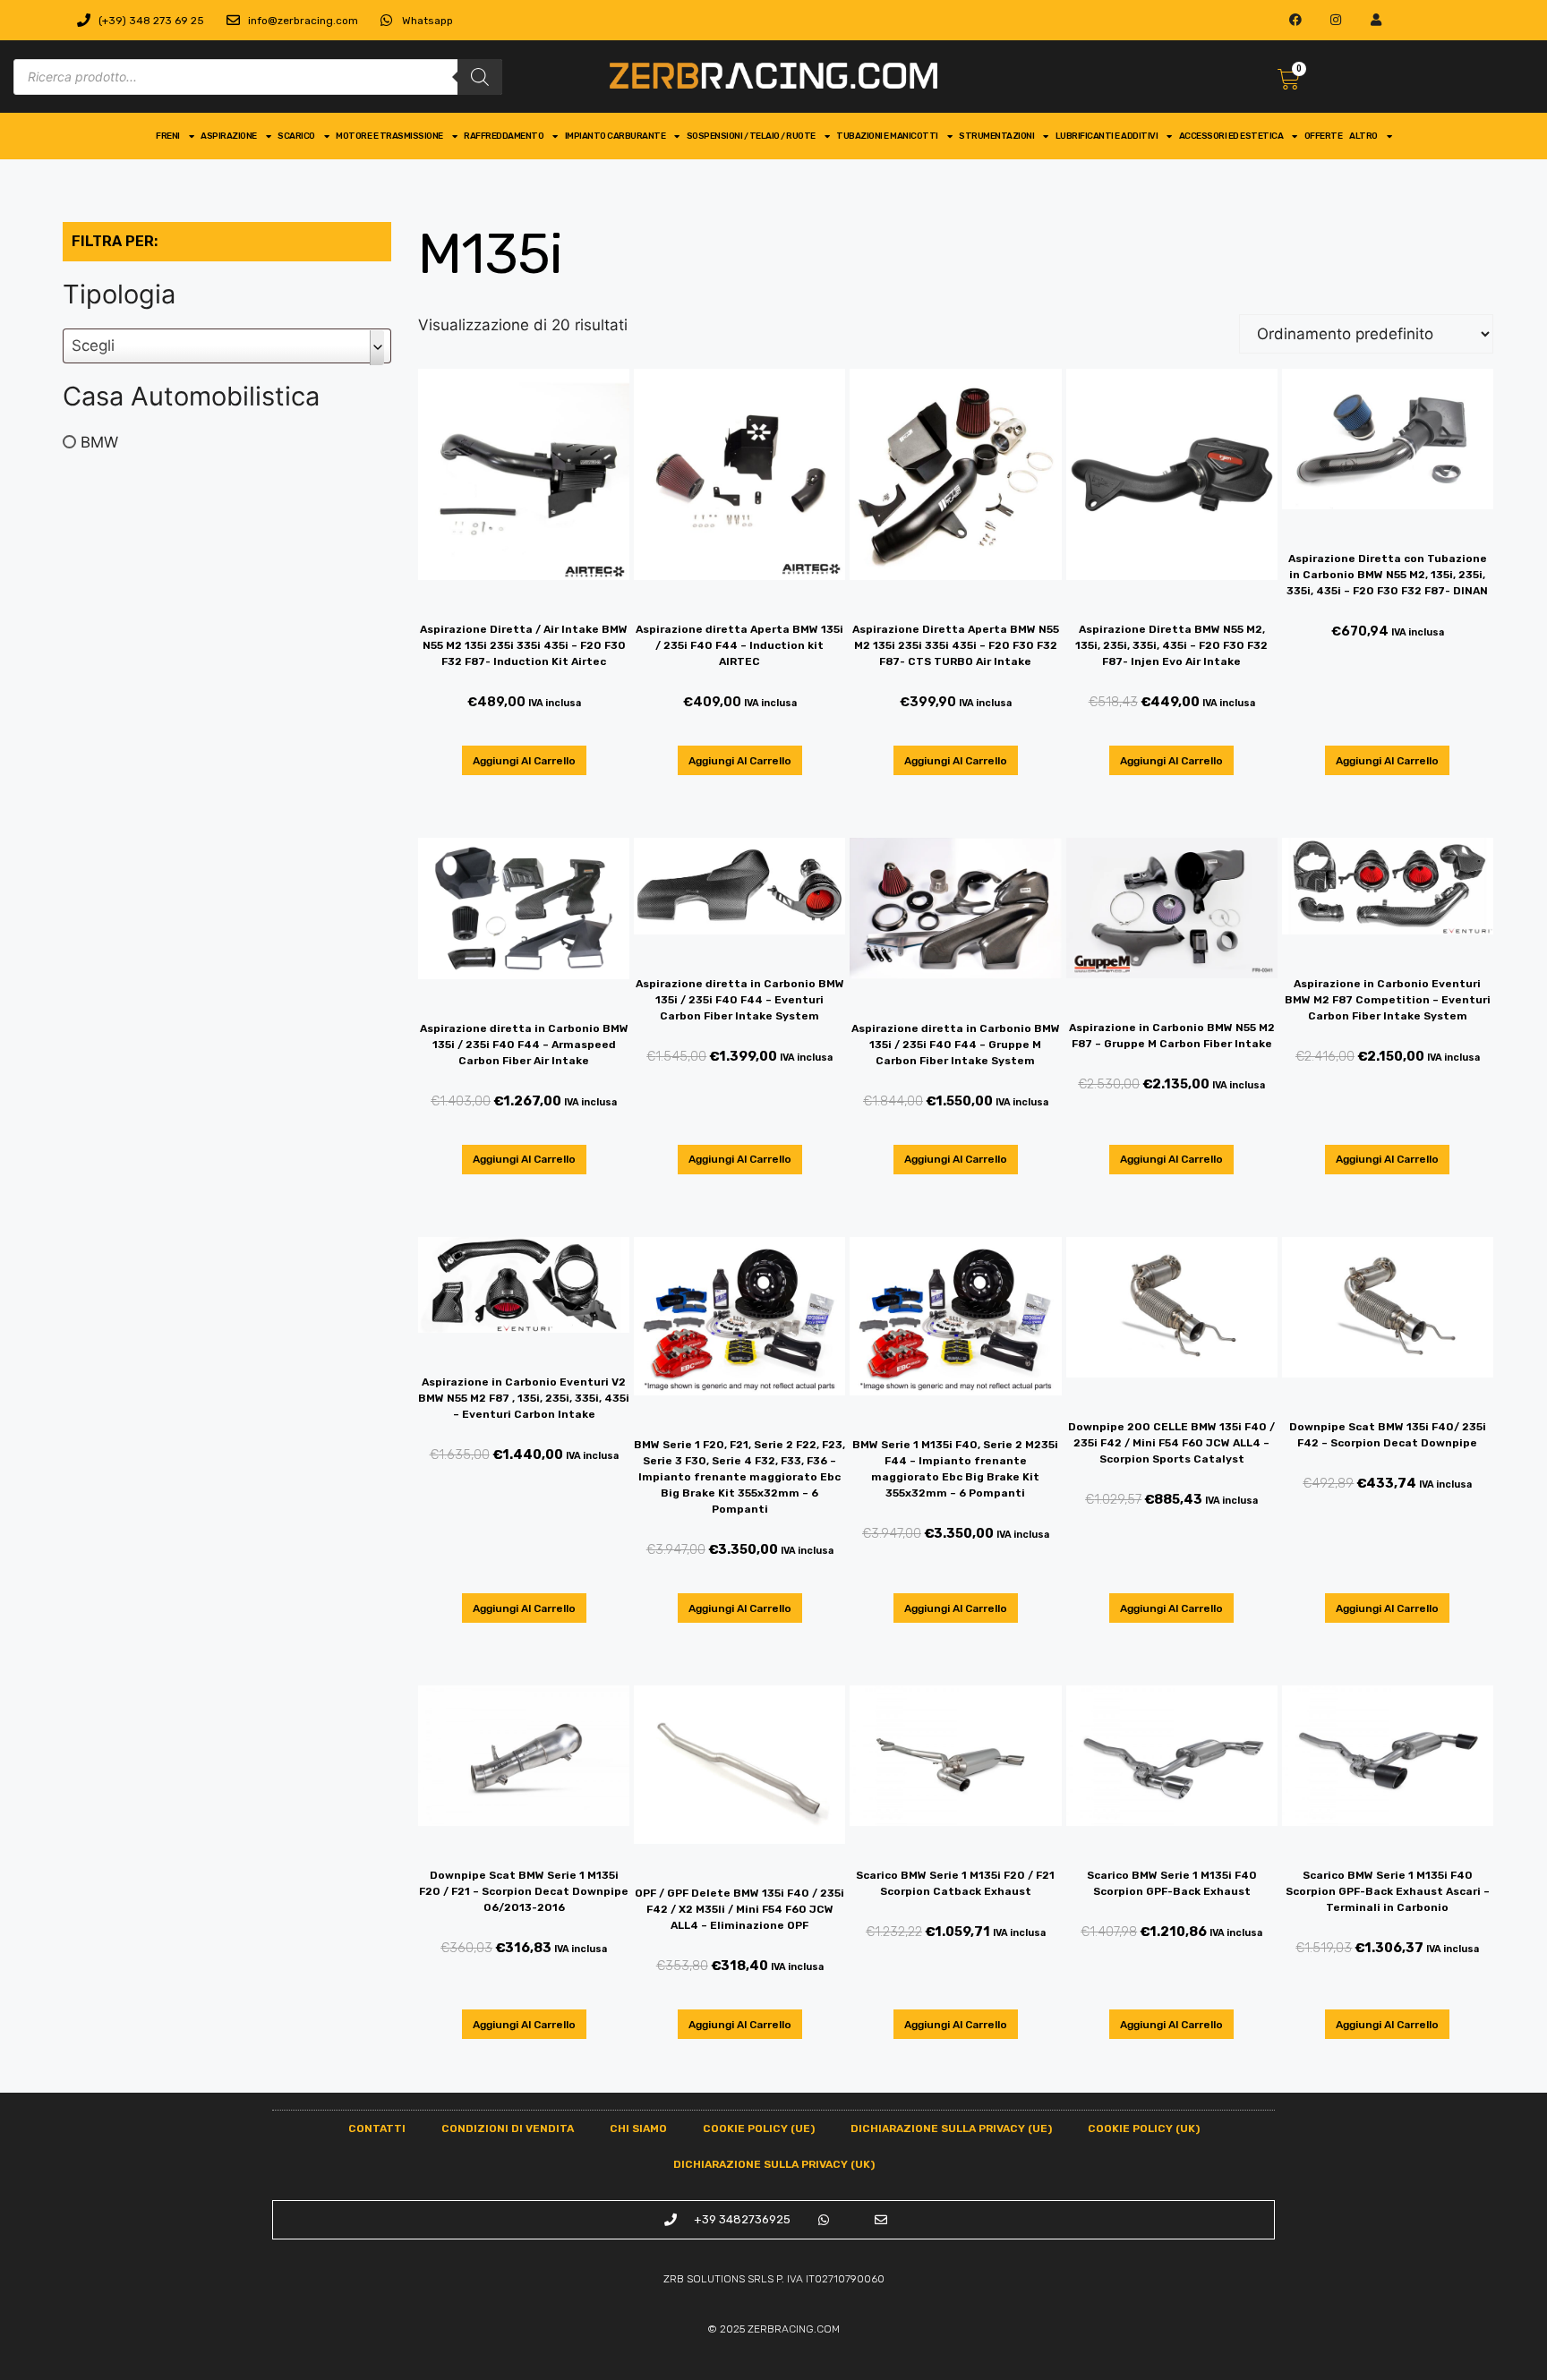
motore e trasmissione (389, 136)
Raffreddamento (504, 136)
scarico (296, 136)
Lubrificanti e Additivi (1107, 136)
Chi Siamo (638, 2128)
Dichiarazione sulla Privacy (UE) (951, 2128)
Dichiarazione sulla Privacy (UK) (774, 2164)
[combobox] (227, 346)
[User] (1376, 20)
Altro (1363, 136)
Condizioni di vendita (508, 2128)
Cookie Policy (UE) (759, 2128)
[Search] (480, 77)
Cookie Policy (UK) (1144, 2128)
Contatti (377, 2128)
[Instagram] (1336, 20)
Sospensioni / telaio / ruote (751, 136)
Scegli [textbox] (93, 345)
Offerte (1324, 136)
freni (168, 136)
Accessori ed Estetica (1231, 136)
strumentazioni (996, 136)
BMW (99, 441)
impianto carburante (615, 136)
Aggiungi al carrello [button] (524, 761)
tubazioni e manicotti (887, 136)
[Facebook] (1296, 20)
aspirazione (229, 136)
